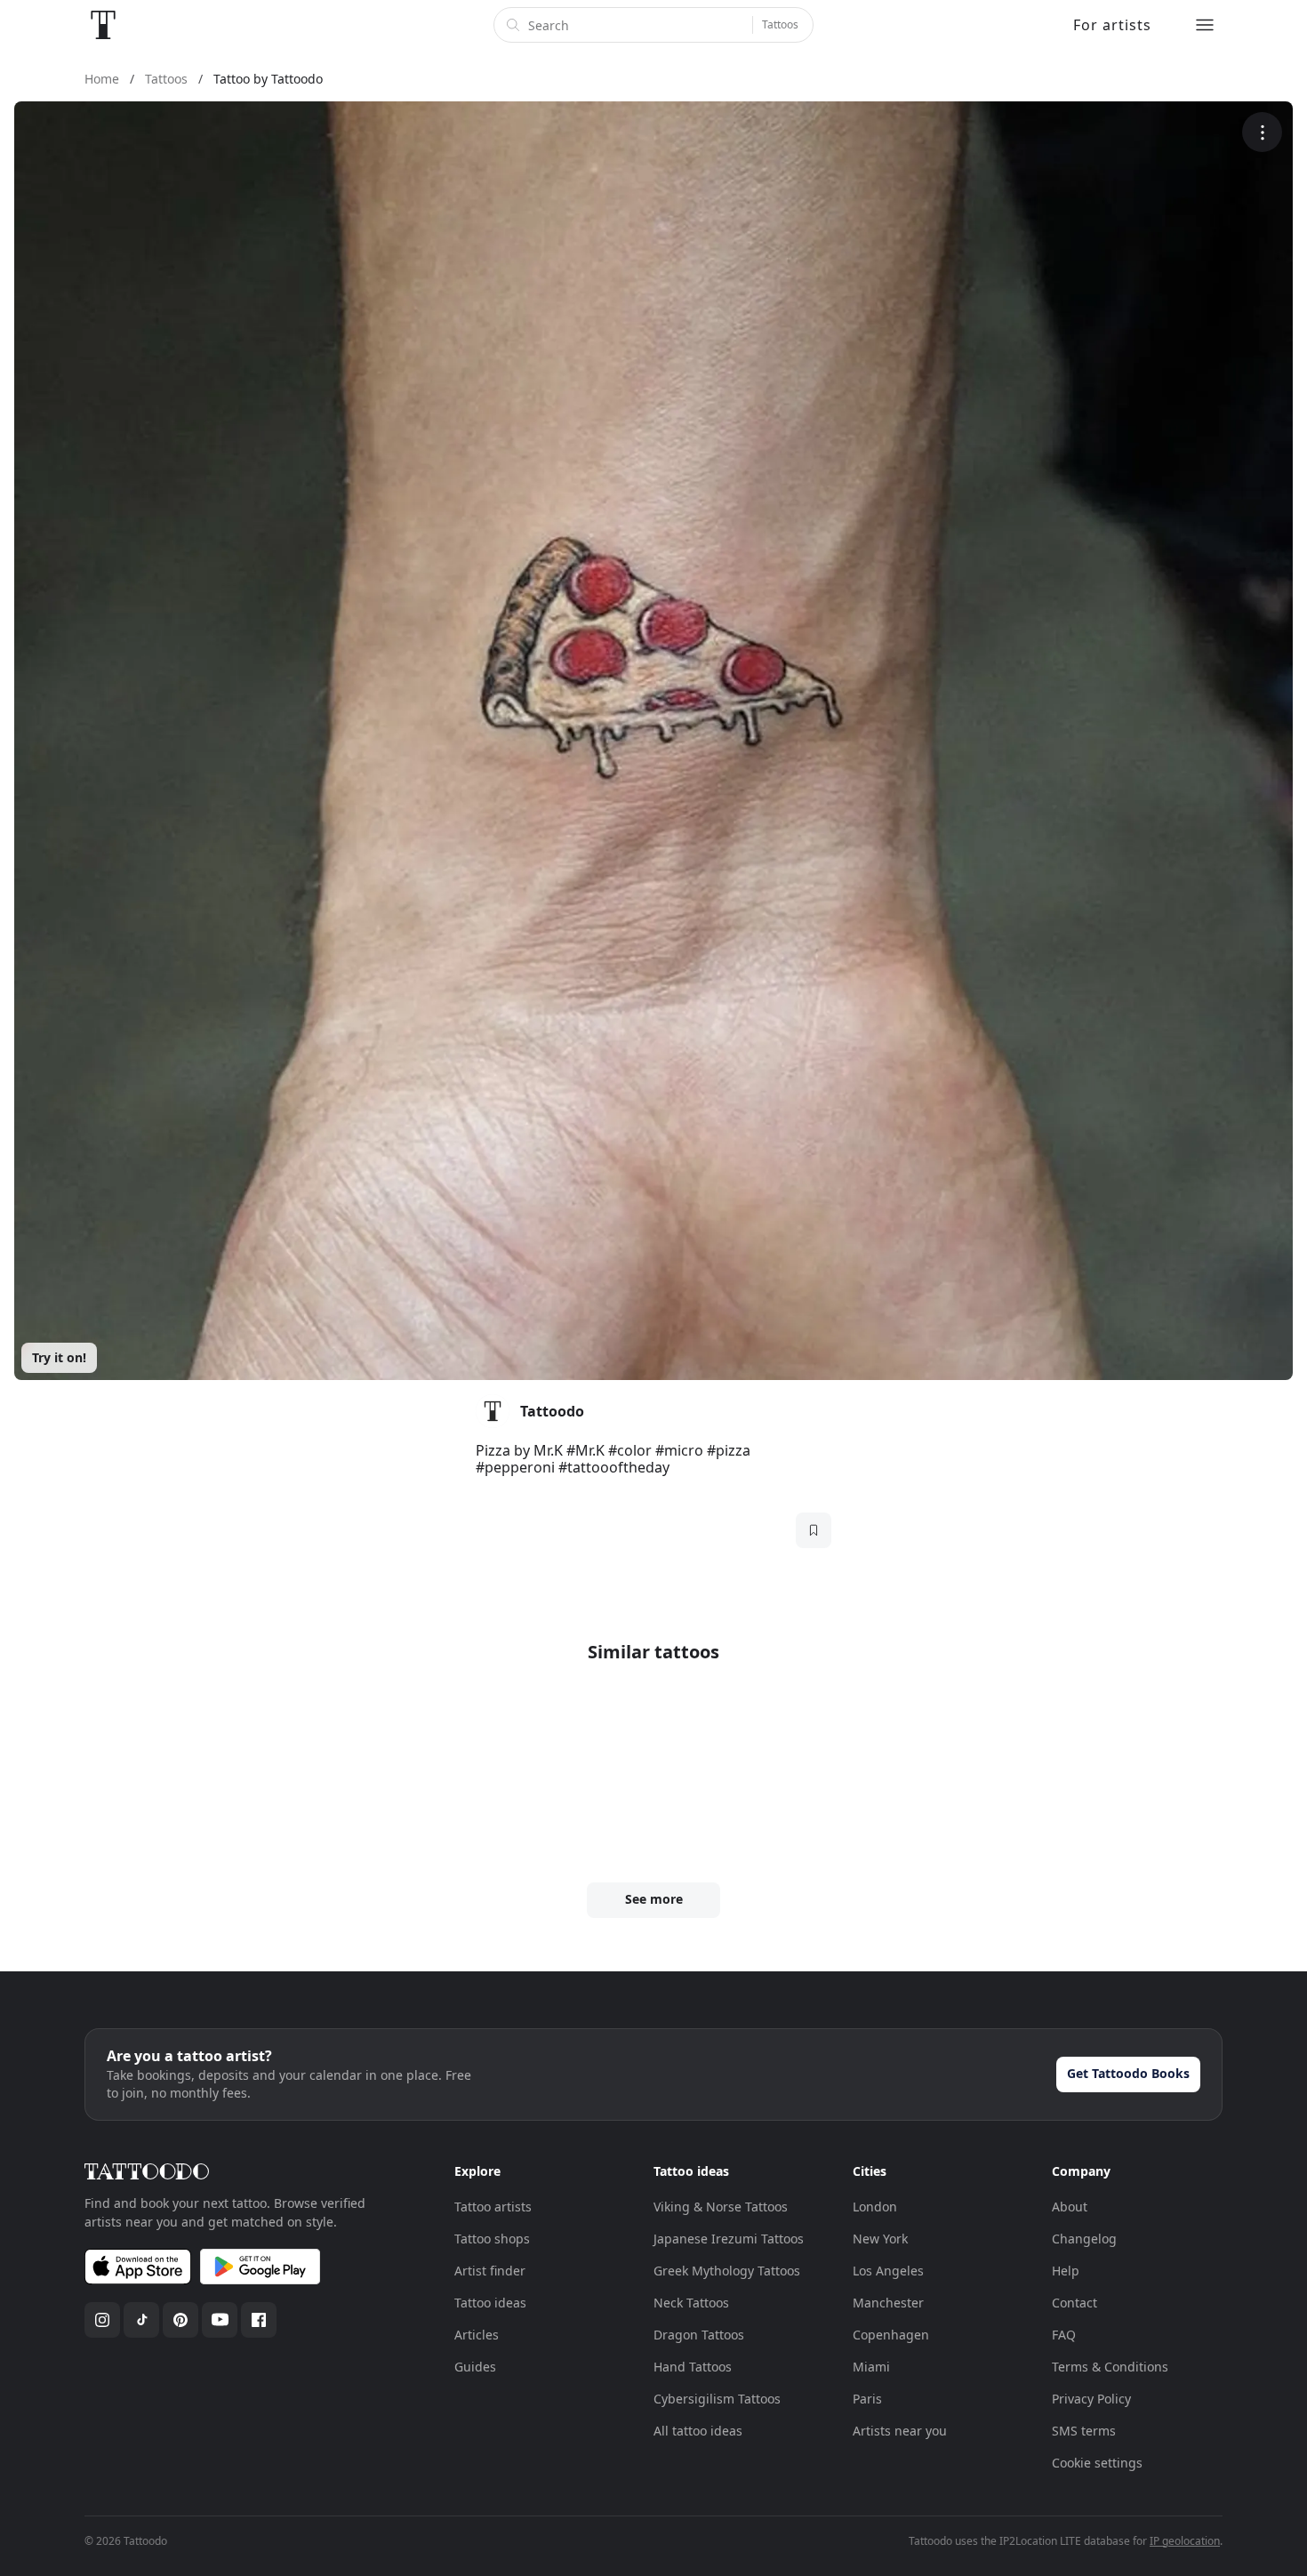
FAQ (1064, 2335)
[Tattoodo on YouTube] (220, 2320)
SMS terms (1084, 2431)
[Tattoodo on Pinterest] (180, 2320)
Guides (475, 2367)
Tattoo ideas (490, 2303)
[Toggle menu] (1205, 25)
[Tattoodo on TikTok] (141, 2320)
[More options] (1262, 132)
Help (1066, 2271)
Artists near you (900, 2431)
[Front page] (103, 25)
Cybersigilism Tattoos (717, 2399)
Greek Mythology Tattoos (727, 2271)
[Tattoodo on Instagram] (102, 2320)
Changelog (1084, 2239)
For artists (1112, 25)
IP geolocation (1185, 2541)
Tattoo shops (492, 2239)
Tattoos (780, 24)
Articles (477, 2335)
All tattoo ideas (698, 2431)
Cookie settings (1097, 2463)
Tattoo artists (493, 2207)
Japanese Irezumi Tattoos (729, 2239)
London (875, 2207)
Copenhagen (891, 2335)
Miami (871, 2367)
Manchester (888, 2303)
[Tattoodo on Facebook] (259, 2320)
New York (880, 2239)
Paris (867, 2399)
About (1070, 2207)
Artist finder (490, 2271)
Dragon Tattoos (699, 2335)
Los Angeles (888, 2271)
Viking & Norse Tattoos (721, 2207)
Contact (1074, 2303)
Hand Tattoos (693, 2367)
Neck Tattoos (691, 2303)
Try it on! (59, 1357)
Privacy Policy (1091, 2399)
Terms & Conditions (1110, 2367)
